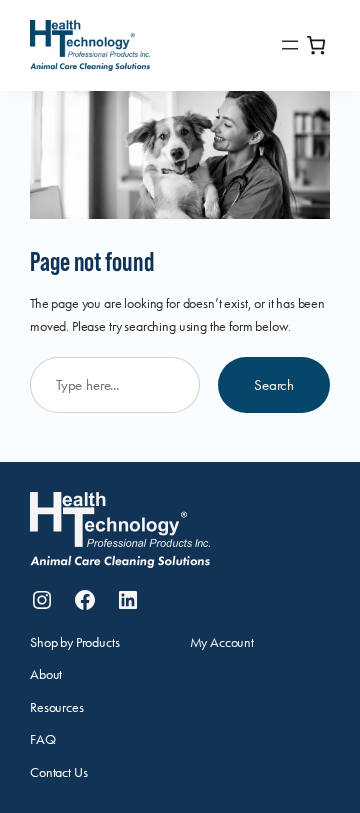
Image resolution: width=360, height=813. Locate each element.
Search (274, 385)
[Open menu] (290, 45)
